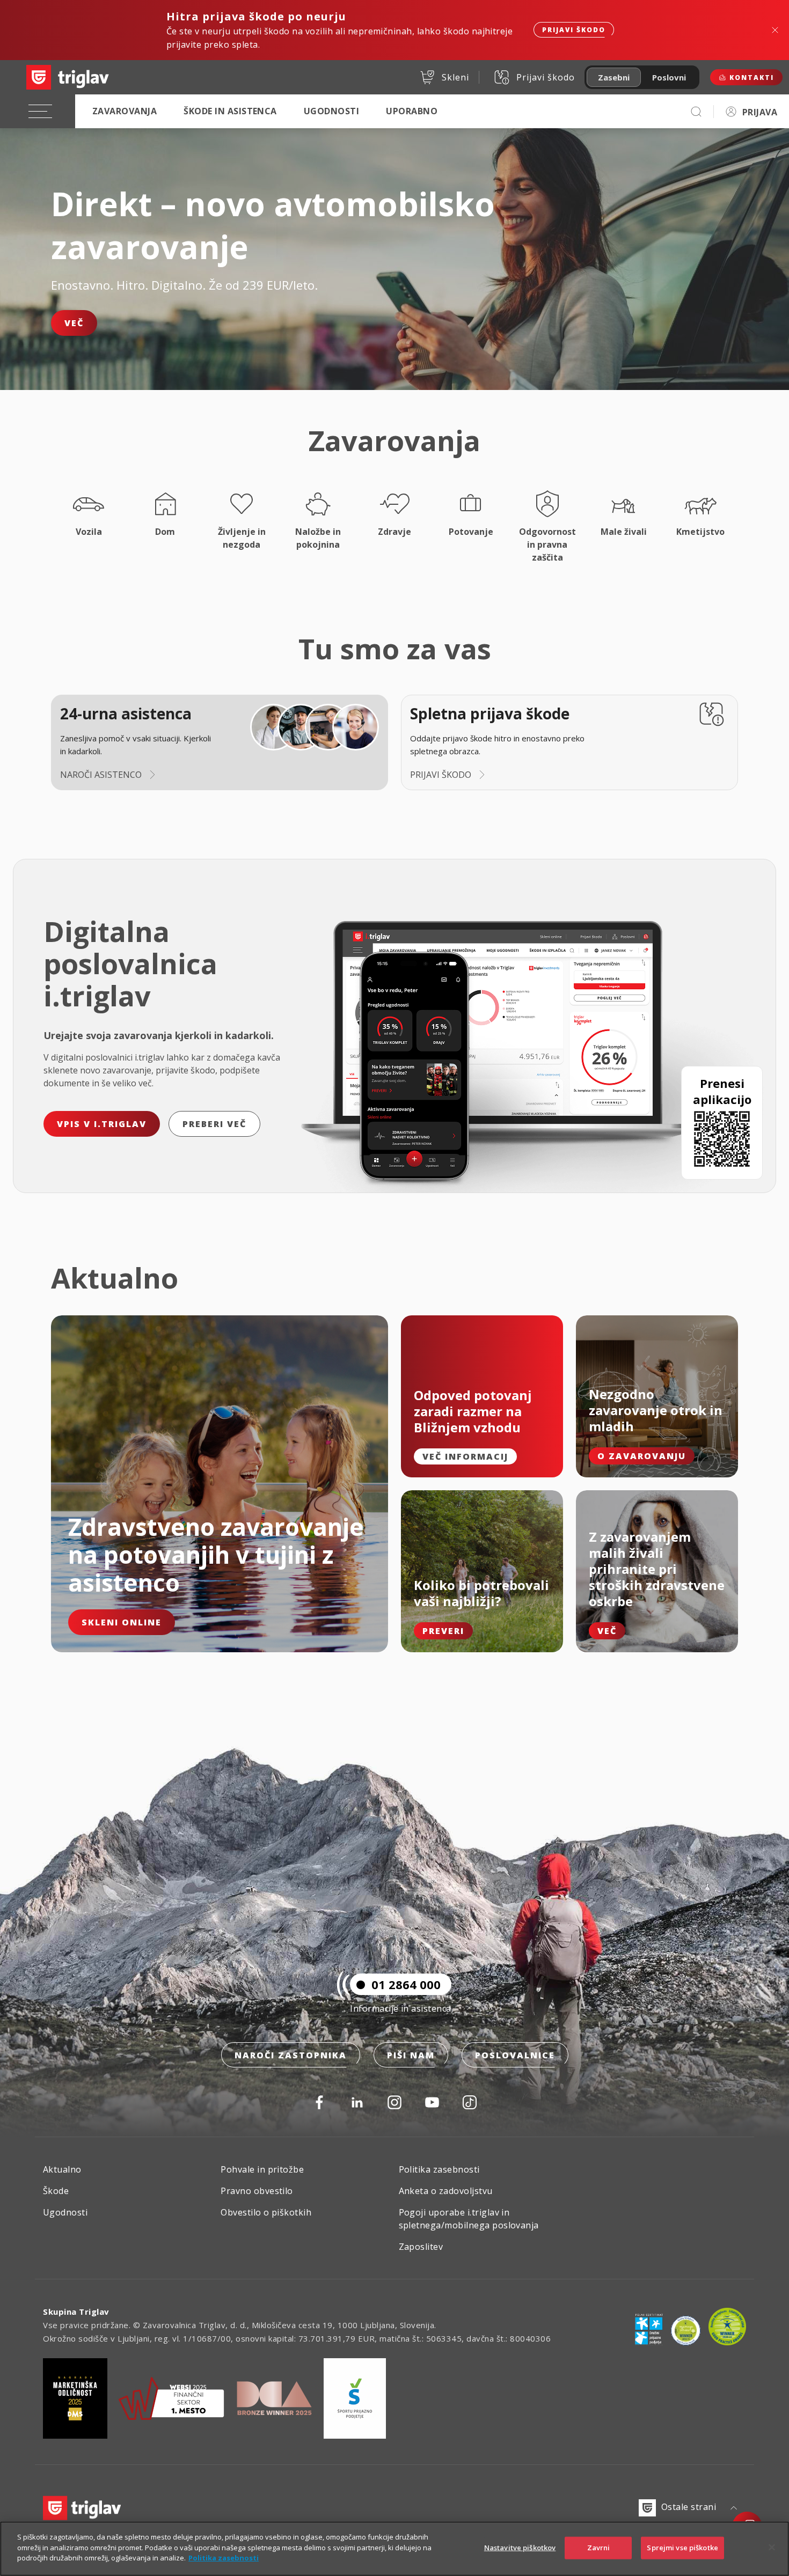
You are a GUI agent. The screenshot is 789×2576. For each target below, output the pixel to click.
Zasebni (614, 77)
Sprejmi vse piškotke (682, 2548)
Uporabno (412, 111)
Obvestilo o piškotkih (266, 2212)
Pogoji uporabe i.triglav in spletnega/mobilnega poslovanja (469, 2219)
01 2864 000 (406, 1984)
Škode (56, 2191)
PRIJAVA (760, 112)
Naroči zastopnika (291, 2055)
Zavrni (599, 2548)
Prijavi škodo (574, 30)
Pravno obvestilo (257, 2191)
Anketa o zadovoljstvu (446, 2191)
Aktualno (62, 2169)
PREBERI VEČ (214, 1124)
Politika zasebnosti (439, 2169)
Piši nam (411, 2055)
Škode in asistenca (230, 111)
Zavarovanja (125, 111)
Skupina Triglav (76, 2312)
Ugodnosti (331, 111)
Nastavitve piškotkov (520, 2548)
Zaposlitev (421, 2247)
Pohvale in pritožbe (262, 2169)
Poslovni (669, 77)
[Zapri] (772, 2548)
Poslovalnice (515, 2055)
